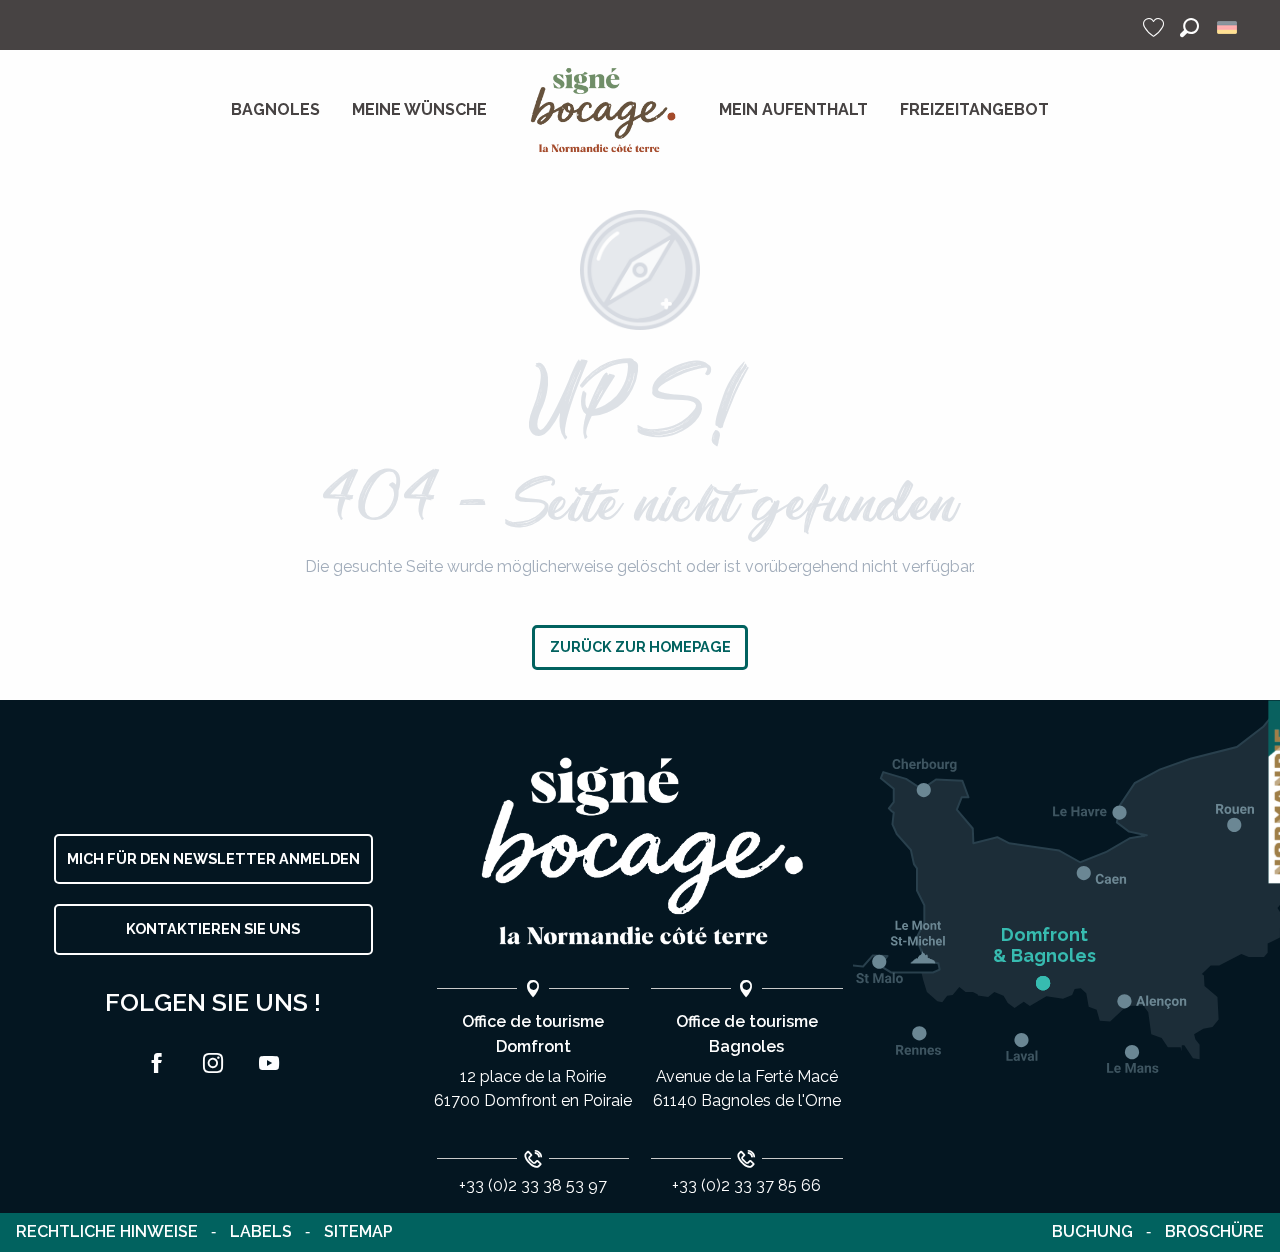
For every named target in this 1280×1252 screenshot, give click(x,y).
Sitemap (358, 1231)
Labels (261, 1231)
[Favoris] (1156, 27)
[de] (1228, 27)
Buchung (1092, 1231)
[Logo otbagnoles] (640, 851)
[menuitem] (275, 110)
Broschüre (1214, 1231)
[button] (1189, 27)
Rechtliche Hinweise (107, 1231)
